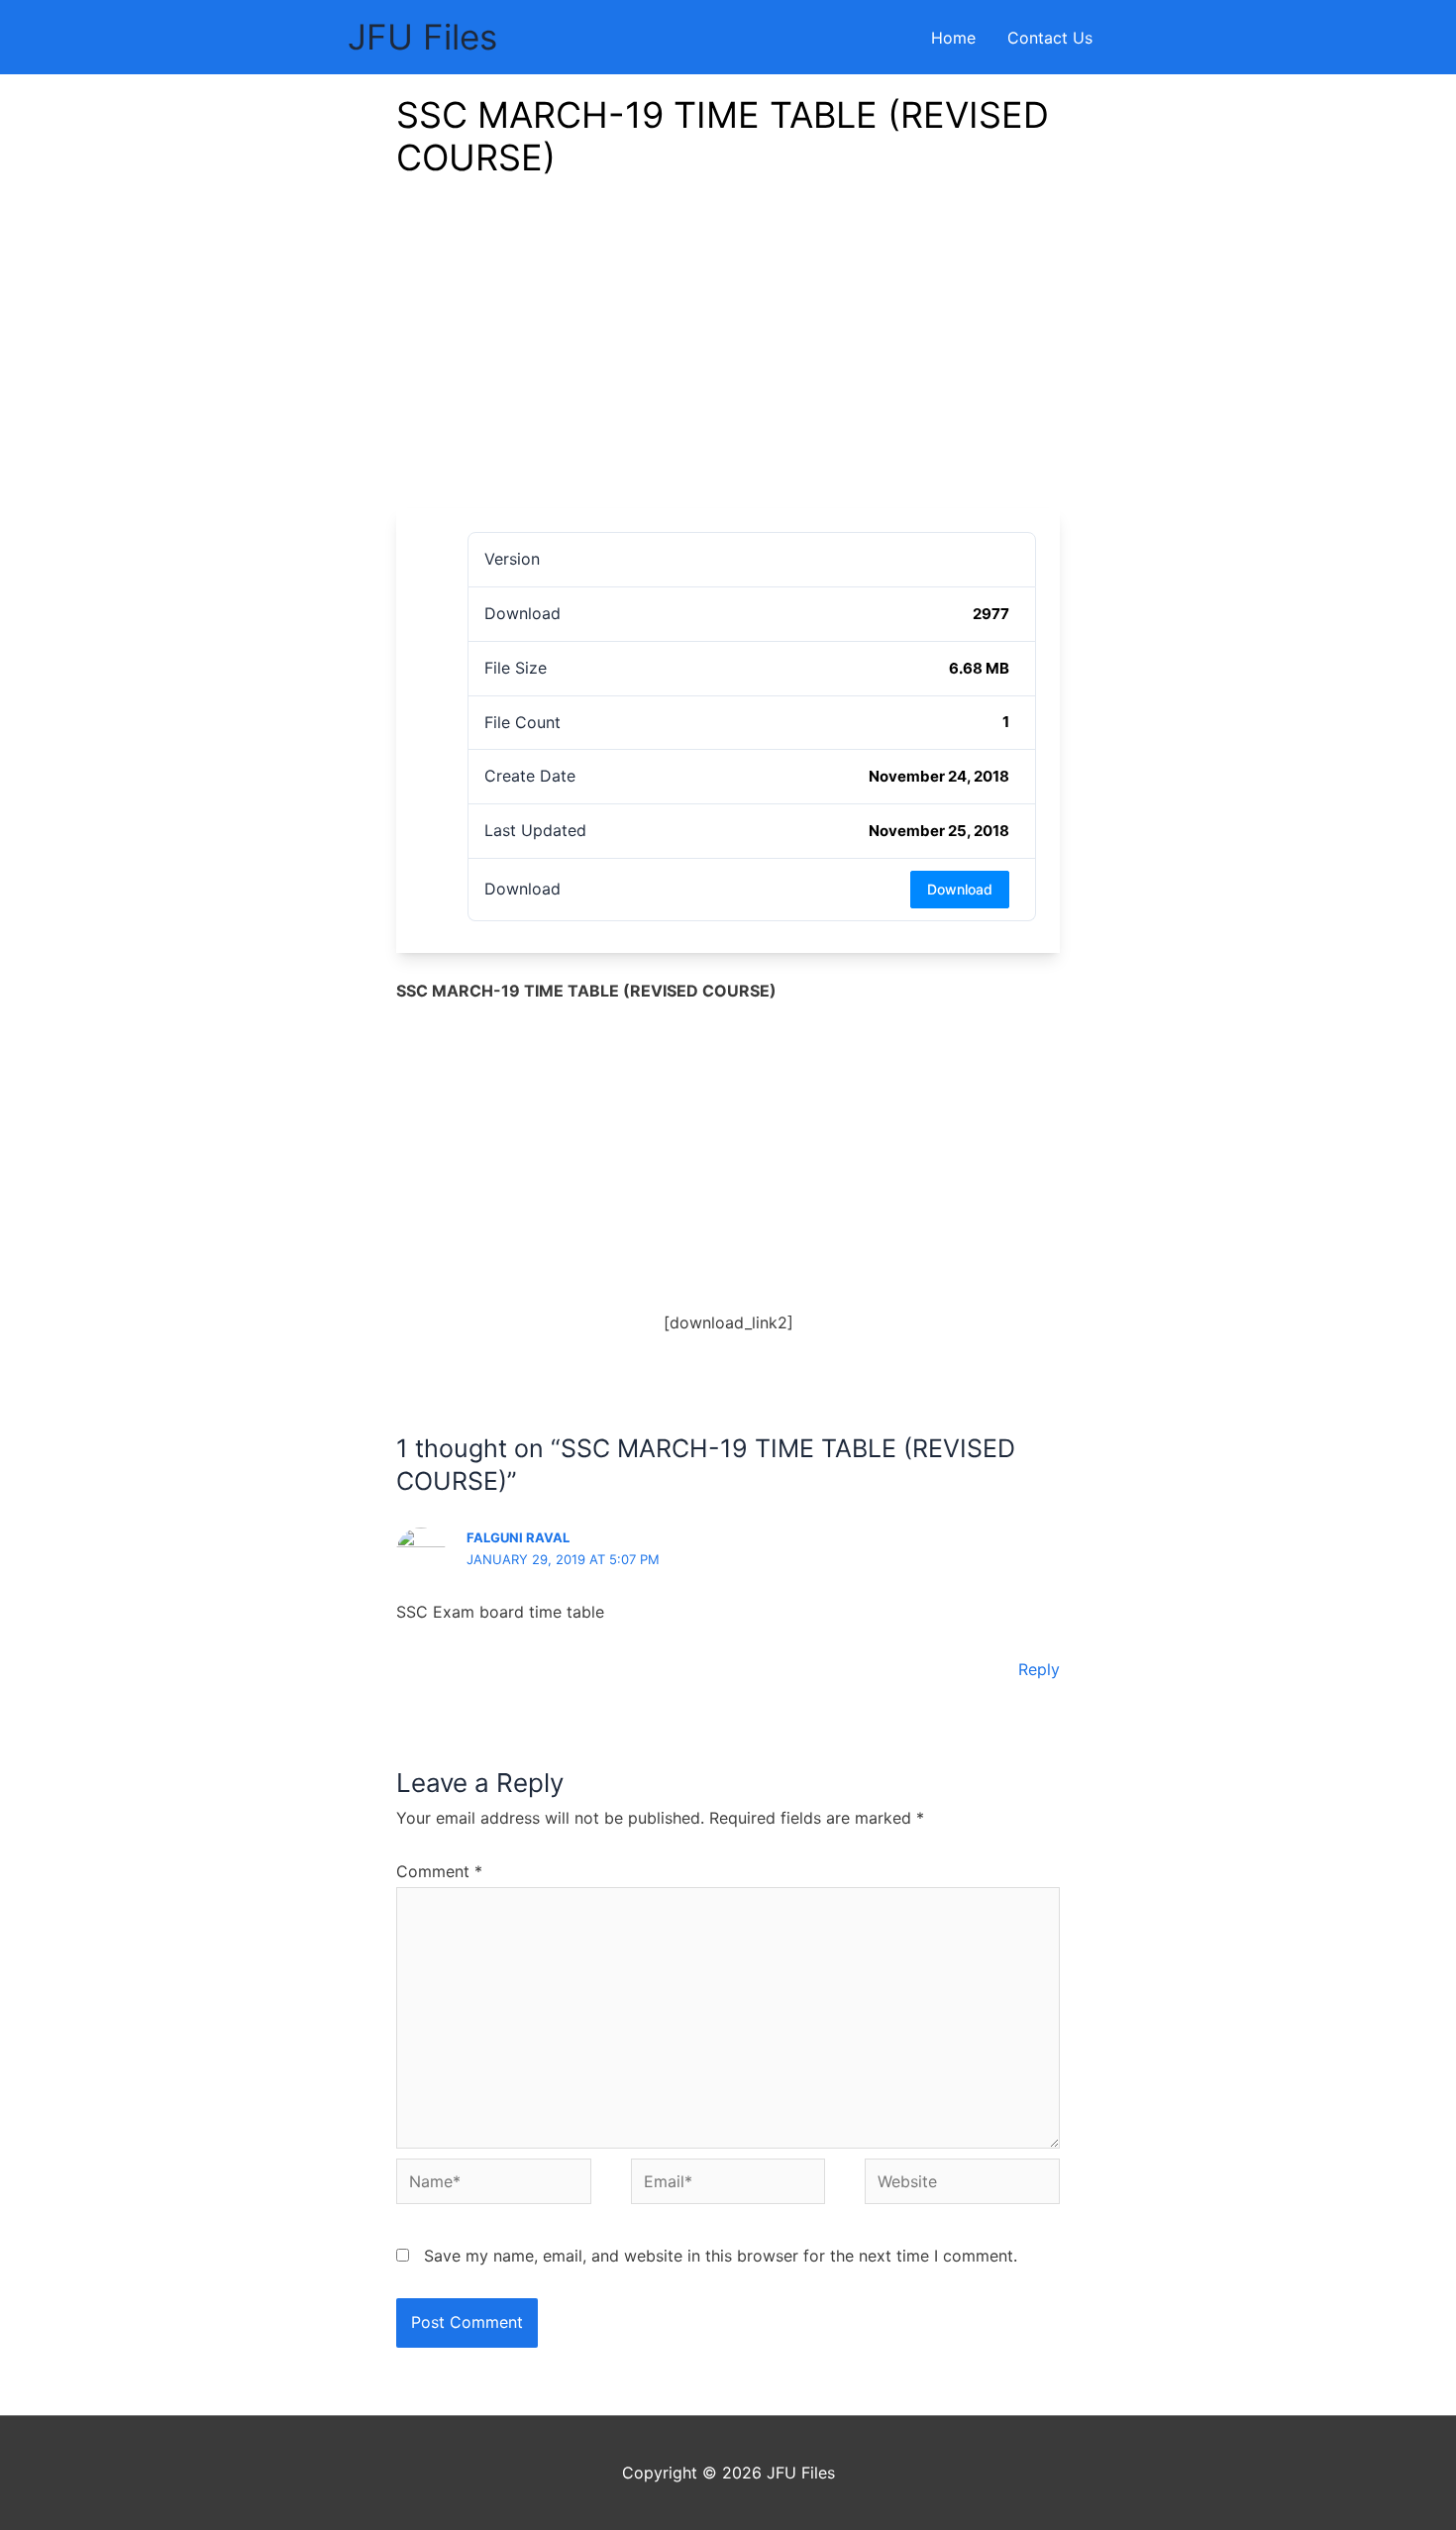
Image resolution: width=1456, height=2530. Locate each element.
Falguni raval (518, 1537)
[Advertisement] (728, 360)
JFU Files (422, 37)
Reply (1039, 1669)
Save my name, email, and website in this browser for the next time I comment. (721, 2256)
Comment (439, 1871)
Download (960, 889)
